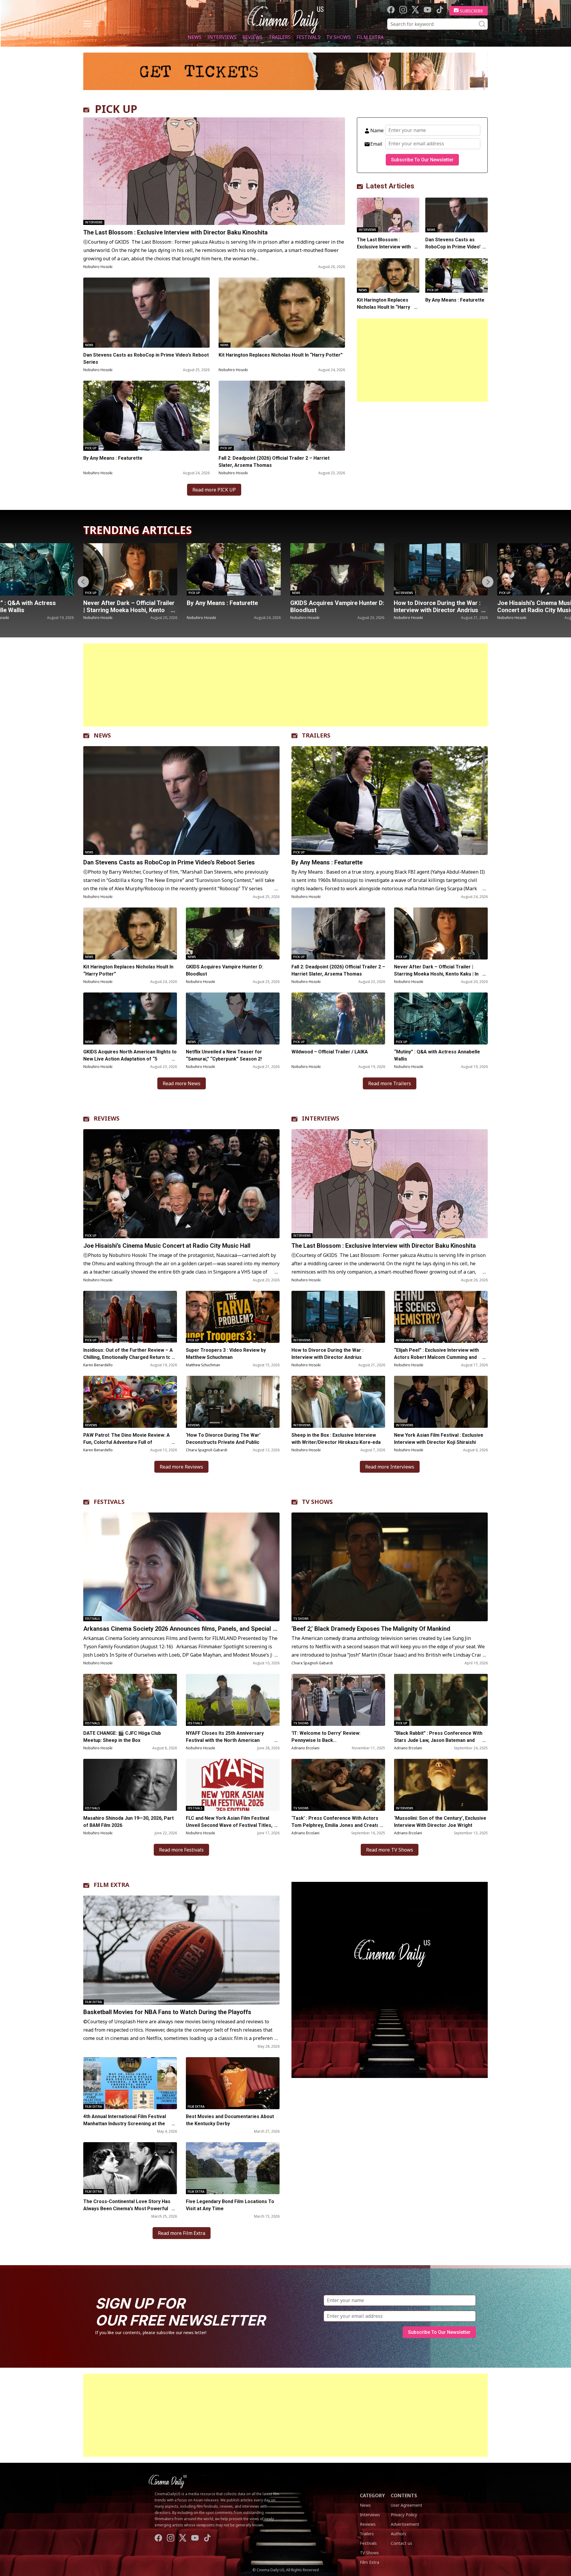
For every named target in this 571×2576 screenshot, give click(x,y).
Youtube (428, 10)
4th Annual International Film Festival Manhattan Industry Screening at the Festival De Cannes (125, 2124)
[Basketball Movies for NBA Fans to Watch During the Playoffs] (181, 1950)
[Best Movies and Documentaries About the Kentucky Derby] (233, 2083)
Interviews (222, 37)
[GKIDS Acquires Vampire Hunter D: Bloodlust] (157, 569)
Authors (399, 2534)
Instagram (403, 10)
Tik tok (440, 10)
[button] (488, 582)
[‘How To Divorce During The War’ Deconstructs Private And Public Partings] (233, 1402)
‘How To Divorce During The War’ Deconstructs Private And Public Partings (223, 1442)
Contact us (401, 2543)
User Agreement (407, 2505)
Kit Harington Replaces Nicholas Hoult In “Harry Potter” (281, 355)
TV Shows (338, 37)
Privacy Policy (404, 2515)
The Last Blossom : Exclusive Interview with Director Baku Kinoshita (175, 232)
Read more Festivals (181, 1850)
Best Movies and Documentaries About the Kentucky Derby (230, 2120)
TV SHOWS (317, 1502)
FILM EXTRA (112, 1885)
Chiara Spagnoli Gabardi (207, 1450)
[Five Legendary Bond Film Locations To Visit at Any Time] (233, 2168)
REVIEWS (107, 1118)
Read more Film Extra (182, 2233)
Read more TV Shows (390, 1850)
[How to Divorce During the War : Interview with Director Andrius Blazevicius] (261, 569)
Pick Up (91, 448)
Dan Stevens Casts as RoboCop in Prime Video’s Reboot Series (146, 359)
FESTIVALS (109, 1502)
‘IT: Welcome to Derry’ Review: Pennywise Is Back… (326, 1737)
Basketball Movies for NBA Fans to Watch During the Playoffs (167, 2012)
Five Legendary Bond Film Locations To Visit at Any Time (230, 2205)
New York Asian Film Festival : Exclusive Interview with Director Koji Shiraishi (439, 1439)
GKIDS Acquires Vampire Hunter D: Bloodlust (157, 606)
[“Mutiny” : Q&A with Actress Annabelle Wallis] (441, 1018)
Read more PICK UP (214, 490)
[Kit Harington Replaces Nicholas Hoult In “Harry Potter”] (282, 313)
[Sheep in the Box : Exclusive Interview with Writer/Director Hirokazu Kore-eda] (338, 1402)
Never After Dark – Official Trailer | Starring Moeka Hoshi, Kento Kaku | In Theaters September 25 (436, 974)
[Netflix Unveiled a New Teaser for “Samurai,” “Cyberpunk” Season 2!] (233, 1018)
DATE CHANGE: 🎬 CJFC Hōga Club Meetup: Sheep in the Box (122, 1737)
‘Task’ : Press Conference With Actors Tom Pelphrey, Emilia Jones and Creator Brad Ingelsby (337, 1825)
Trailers (280, 37)
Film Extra (370, 37)
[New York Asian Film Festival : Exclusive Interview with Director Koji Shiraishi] (441, 1402)
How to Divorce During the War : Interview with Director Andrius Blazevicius (257, 610)
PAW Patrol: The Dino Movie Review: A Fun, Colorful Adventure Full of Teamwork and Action (127, 1442)
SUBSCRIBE (472, 11)
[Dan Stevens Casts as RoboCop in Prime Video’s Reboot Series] (146, 313)
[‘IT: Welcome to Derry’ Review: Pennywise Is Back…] (338, 1700)
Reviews (252, 37)
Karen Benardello (98, 1365)
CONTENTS (404, 2495)
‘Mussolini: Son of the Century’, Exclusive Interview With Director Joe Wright (440, 1822)
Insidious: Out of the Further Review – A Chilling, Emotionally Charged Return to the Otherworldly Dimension (128, 1357)
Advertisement (405, 2524)
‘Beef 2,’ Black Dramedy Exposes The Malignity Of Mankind (371, 1629)
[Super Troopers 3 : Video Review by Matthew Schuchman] (233, 1317)
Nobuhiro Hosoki (98, 267)
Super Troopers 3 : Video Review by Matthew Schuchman (226, 1354)
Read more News (182, 1083)
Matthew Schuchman (203, 1365)
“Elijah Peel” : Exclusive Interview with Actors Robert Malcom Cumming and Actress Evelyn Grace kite (436, 1357)
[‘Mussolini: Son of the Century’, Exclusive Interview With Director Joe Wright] (441, 1785)
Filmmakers (535, 593)
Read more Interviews (390, 1467)
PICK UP (116, 109)
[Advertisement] (422, 360)
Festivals (308, 37)
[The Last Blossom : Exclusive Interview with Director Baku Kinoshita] (214, 171)
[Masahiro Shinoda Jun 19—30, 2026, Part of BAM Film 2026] (130, 1785)
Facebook (391, 10)
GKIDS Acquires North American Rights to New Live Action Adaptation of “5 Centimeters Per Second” (130, 1059)
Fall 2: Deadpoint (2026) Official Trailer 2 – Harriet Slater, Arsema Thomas (274, 462)
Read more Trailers (390, 1083)
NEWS (102, 735)
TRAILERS (316, 735)
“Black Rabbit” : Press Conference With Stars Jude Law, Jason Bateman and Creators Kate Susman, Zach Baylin (438, 1740)
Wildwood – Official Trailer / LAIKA (330, 1052)
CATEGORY (372, 2495)
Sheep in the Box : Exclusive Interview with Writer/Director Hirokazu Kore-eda (337, 1439)
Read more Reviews (181, 1467)
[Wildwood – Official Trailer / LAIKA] (338, 1018)
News (194, 37)
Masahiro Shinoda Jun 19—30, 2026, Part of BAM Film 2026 (128, 1822)
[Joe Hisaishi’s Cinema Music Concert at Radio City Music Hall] (364, 569)
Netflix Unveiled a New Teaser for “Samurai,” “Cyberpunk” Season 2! (224, 1055)
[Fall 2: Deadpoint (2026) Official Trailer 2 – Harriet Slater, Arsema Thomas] (282, 416)
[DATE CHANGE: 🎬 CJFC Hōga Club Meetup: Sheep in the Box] (130, 1700)
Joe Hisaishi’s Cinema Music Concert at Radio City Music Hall (361, 606)
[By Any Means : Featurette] (146, 416)
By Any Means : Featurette (113, 458)
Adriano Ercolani (305, 1748)
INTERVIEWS (321, 1118)
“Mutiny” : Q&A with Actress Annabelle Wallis (437, 1055)
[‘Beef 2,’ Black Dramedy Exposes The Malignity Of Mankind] (390, 1567)
